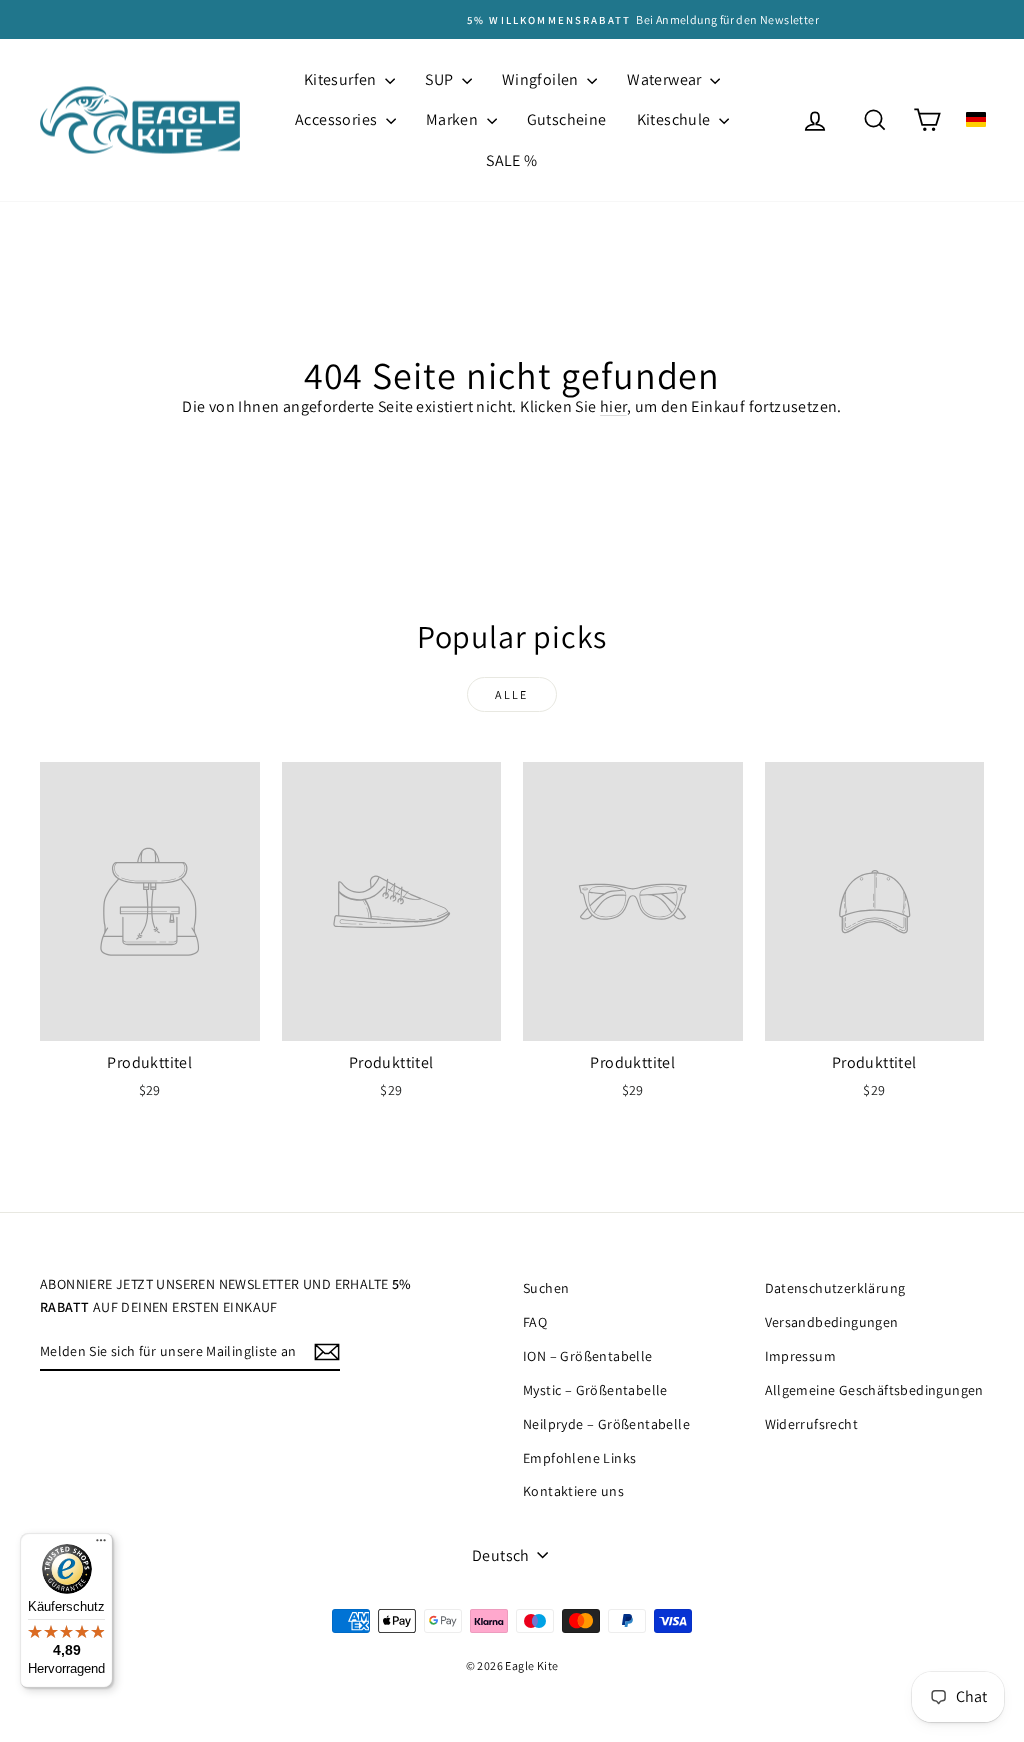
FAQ (535, 1322)
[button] (976, 119)
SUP (441, 79)
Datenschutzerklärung (835, 1288)
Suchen (546, 1288)
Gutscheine (567, 119)
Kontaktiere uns (573, 1491)
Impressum (801, 1356)
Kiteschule (675, 119)
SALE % (511, 160)
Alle (512, 694)
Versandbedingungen (832, 1322)
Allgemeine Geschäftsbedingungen (874, 1390)
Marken (454, 119)
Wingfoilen (542, 79)
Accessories (338, 119)
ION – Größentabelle (588, 1356)
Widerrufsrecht (812, 1424)
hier (613, 406)
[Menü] (101, 1545)
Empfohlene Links (579, 1458)
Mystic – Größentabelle (595, 1390)
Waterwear (666, 79)
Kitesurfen (342, 79)
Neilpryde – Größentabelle (606, 1424)
